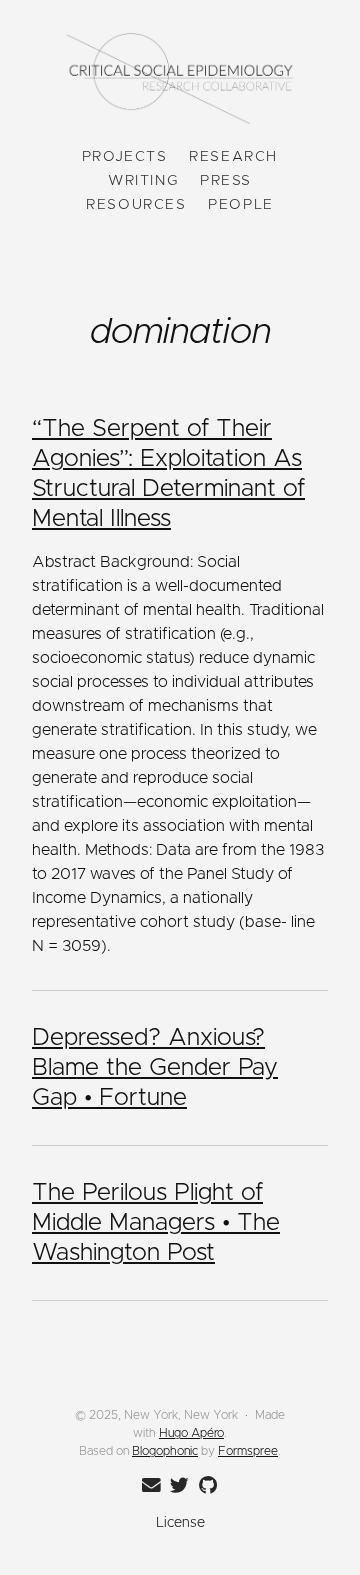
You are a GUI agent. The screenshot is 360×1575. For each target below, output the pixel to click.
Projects (125, 157)
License (180, 1523)
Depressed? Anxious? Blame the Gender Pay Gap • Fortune (155, 1068)
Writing (143, 181)
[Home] (180, 80)
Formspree (248, 1451)
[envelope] (148, 1486)
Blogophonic (165, 1451)
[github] (204, 1486)
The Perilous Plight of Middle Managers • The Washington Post (156, 1223)
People (241, 205)
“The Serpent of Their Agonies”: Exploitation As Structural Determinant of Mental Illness (168, 474)
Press (226, 181)
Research (233, 157)
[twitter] (176, 1486)
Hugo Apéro (191, 1433)
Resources (136, 205)
